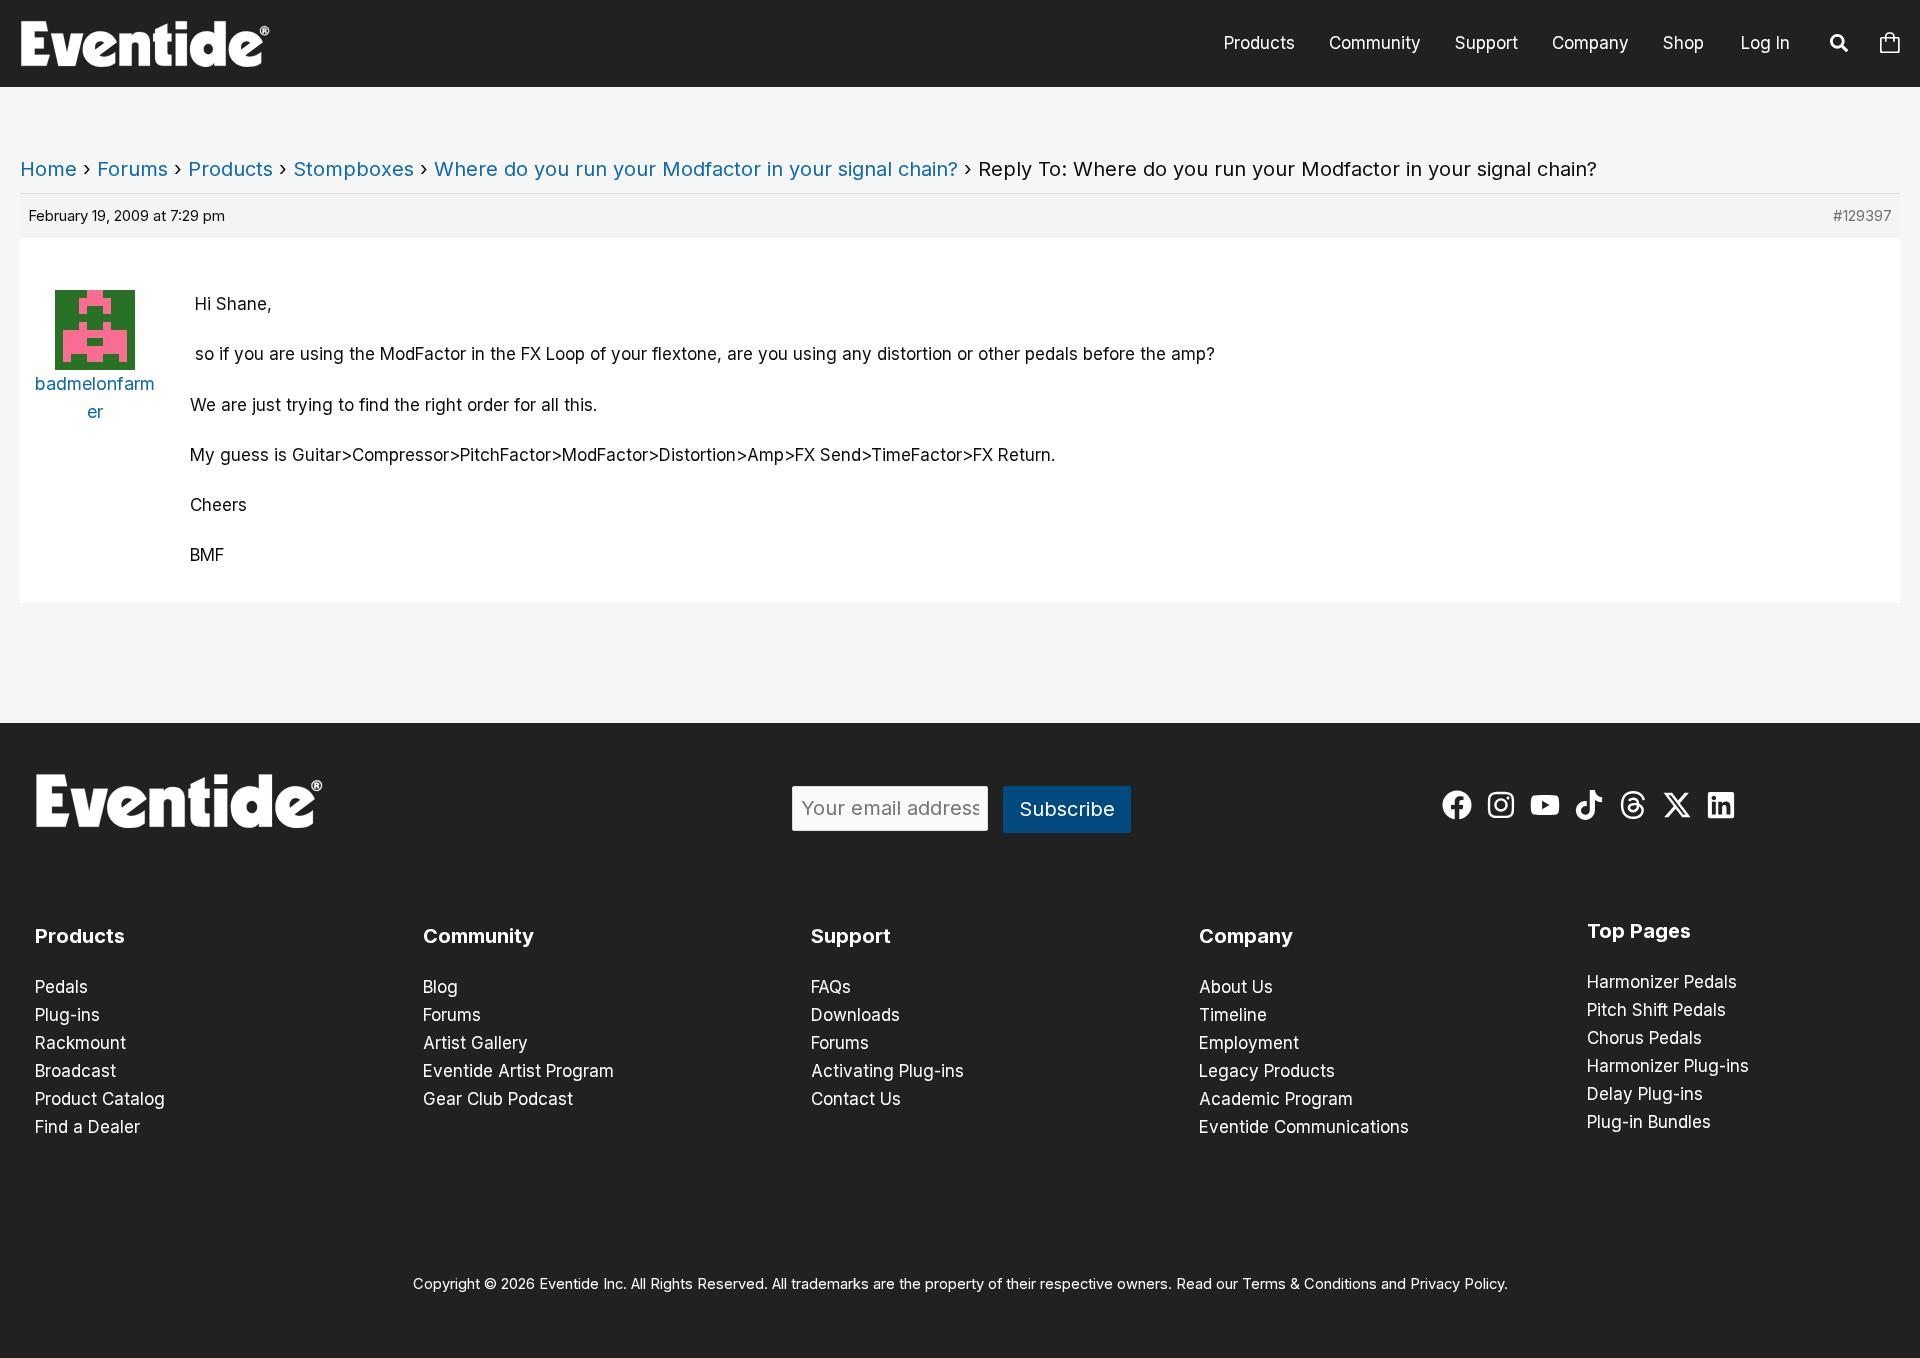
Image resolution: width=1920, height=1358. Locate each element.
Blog (440, 987)
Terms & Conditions (1309, 1284)
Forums (132, 169)
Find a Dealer (87, 1127)
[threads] (1637, 805)
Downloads (855, 1015)
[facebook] (1461, 805)
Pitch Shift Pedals (1656, 1010)
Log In (1765, 43)
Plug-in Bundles (1649, 1122)
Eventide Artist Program (518, 1071)
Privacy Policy (1457, 1284)
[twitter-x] (1681, 805)
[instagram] (1505, 805)
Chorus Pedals (1644, 1038)
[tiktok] (1593, 805)
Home (48, 169)
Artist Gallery (475, 1043)
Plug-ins (67, 1015)
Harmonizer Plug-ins (1668, 1066)
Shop (1683, 43)
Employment (1249, 1043)
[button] (1840, 46)
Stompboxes (353, 169)
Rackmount (80, 1043)
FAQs (831, 987)
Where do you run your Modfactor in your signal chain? (696, 169)
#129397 (1862, 215)
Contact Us (856, 1099)
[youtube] (1549, 805)
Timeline (1233, 1015)
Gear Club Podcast (498, 1099)
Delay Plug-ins (1645, 1094)
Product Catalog (100, 1099)
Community (1375, 43)
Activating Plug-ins (887, 1071)
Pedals (61, 987)
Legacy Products (1267, 1071)
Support (1486, 43)
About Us (1236, 987)
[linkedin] (1725, 805)
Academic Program (1276, 1099)
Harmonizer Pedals (1662, 982)
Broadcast (75, 1071)
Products (1259, 43)
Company (1590, 43)
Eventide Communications (1304, 1127)
